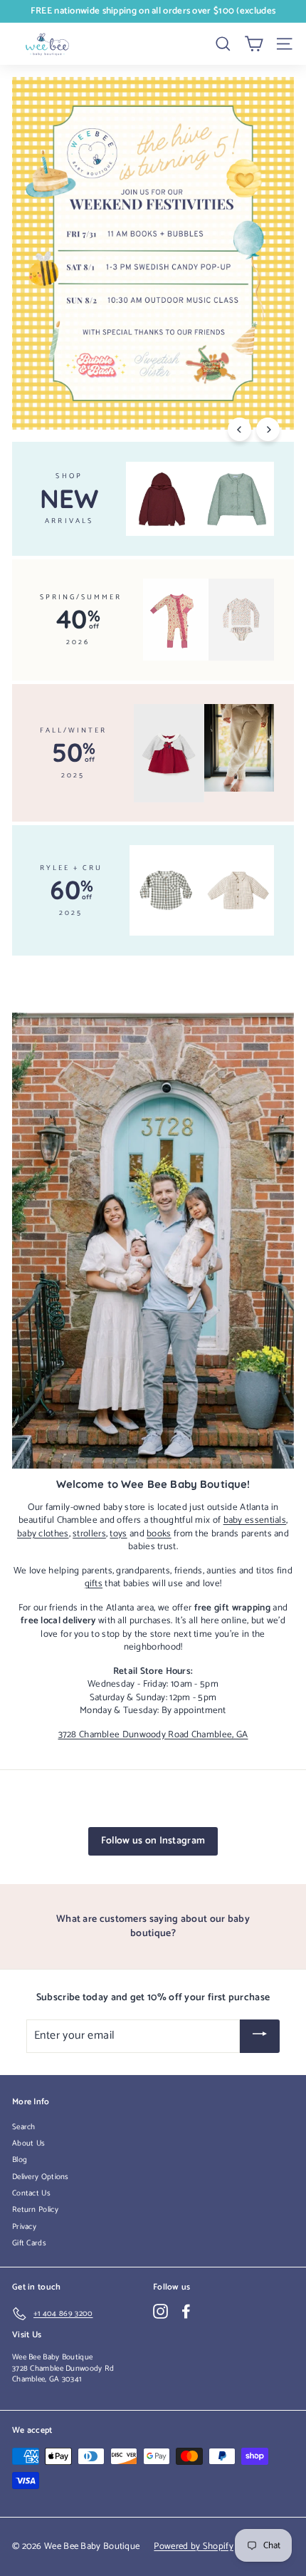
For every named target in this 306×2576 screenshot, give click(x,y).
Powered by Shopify (193, 2546)
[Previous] (239, 429)
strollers (89, 1533)
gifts (94, 1583)
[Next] (268, 429)
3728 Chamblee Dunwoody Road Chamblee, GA (153, 1734)
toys (118, 1533)
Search (24, 2127)
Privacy (24, 2227)
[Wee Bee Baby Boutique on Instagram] (160, 2311)
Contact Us (31, 2193)
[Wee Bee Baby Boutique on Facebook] (186, 2311)
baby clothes (43, 1533)
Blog (20, 2160)
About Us (28, 2143)
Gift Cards (29, 2243)
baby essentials (255, 1520)
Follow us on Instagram (153, 1841)
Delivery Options (41, 2177)
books (159, 1533)
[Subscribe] (260, 2036)
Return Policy (35, 2210)
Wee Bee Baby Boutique (52, 2357)
